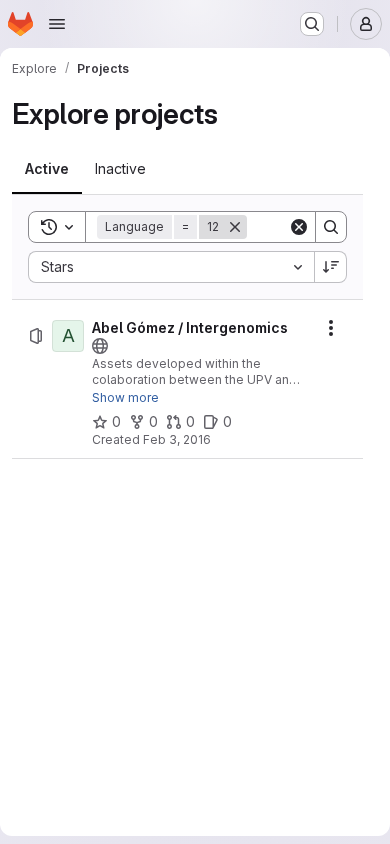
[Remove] (235, 227)
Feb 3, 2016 (177, 439)
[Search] (331, 227)
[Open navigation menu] (57, 24)
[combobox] (171, 267)
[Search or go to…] (312, 24)
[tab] (47, 169)
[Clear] (299, 227)
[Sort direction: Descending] (331, 267)
